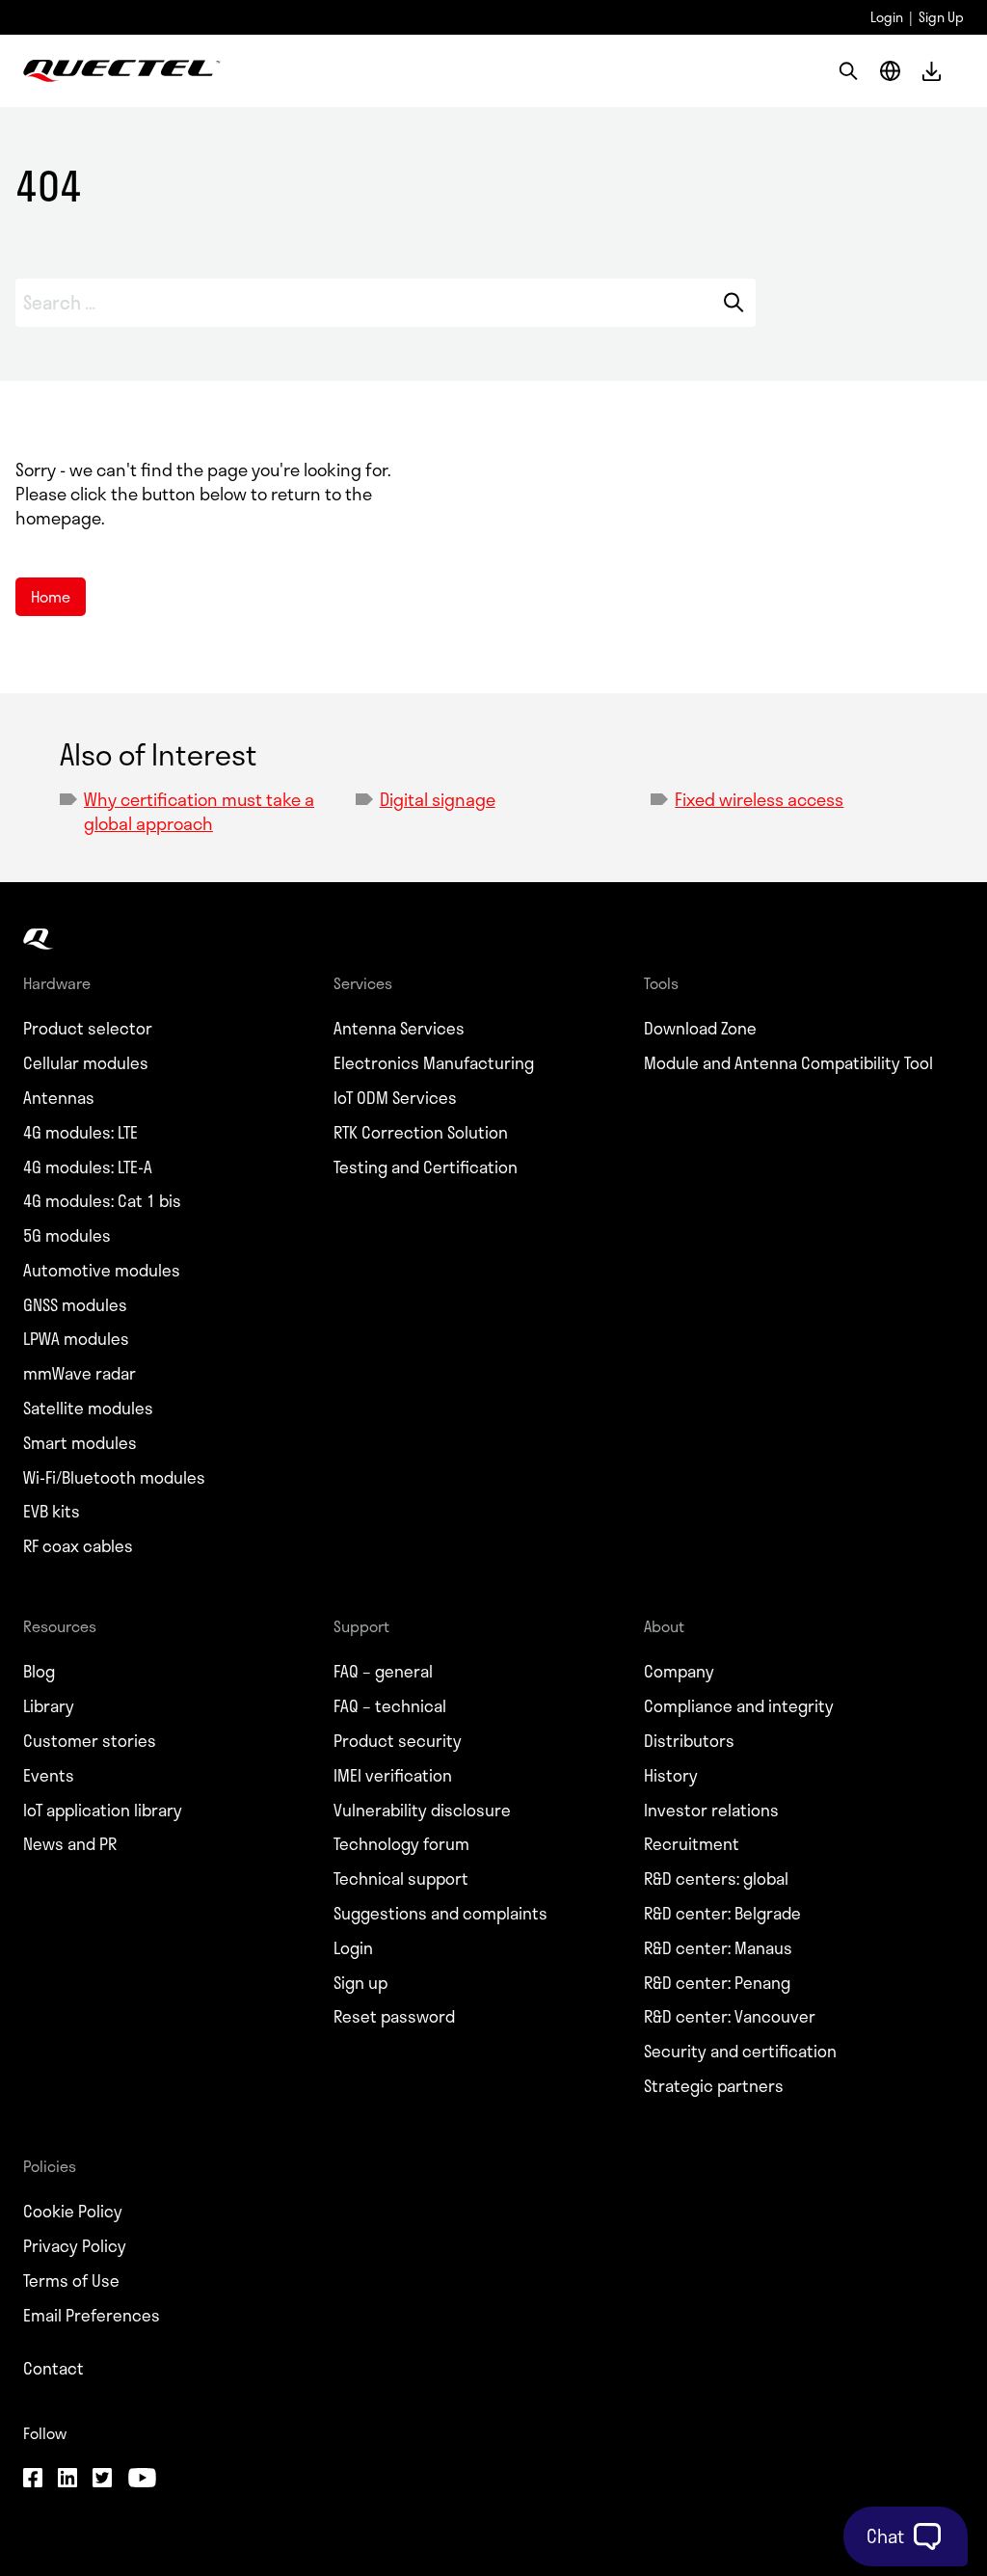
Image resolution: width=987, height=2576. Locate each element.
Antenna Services (399, 1029)
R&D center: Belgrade (722, 1914)
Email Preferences (92, 2316)
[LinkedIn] (67, 2480)
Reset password (394, 2017)
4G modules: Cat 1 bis (102, 1201)
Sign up (360, 1983)
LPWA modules (76, 1339)
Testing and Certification (426, 1167)
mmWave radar (80, 1374)
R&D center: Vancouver (730, 2017)
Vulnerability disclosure (422, 1811)
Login (887, 17)
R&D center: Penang (717, 1983)
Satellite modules (88, 1409)
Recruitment (692, 1844)
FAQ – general (383, 1672)
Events (49, 1776)
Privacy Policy (75, 2246)
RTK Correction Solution (421, 1133)
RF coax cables (78, 1546)
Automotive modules (102, 1271)
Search (733, 303)
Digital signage (438, 799)
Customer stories (90, 1741)
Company (679, 1672)
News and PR (70, 1844)
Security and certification (740, 2052)
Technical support (401, 1879)
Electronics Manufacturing (434, 1063)
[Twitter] (102, 2480)
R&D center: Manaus (718, 1948)
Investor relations (711, 1811)
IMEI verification (393, 1776)
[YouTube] (142, 2480)
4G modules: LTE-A (88, 1167)
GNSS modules (75, 1305)
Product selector (88, 1029)
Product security (398, 1741)
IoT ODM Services (395, 1098)
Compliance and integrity (739, 1706)
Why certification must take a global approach (199, 811)
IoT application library (103, 1811)
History (671, 1776)
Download (932, 71)
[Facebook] (33, 2480)
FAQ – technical (390, 1706)
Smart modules (80, 1443)
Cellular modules (86, 1063)
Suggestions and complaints (440, 1914)
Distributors (689, 1741)
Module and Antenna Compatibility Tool (788, 1063)
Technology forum (401, 1844)
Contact (53, 2369)
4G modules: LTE (80, 1133)
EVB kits (52, 1512)
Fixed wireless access (759, 799)
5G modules (67, 1236)
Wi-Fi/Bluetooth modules (114, 1478)
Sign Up (941, 17)
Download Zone (700, 1029)
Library (49, 1706)
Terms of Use (71, 2281)
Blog (39, 1672)
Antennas (59, 1098)
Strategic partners (714, 2086)
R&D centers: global (716, 1879)
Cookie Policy (73, 2212)
